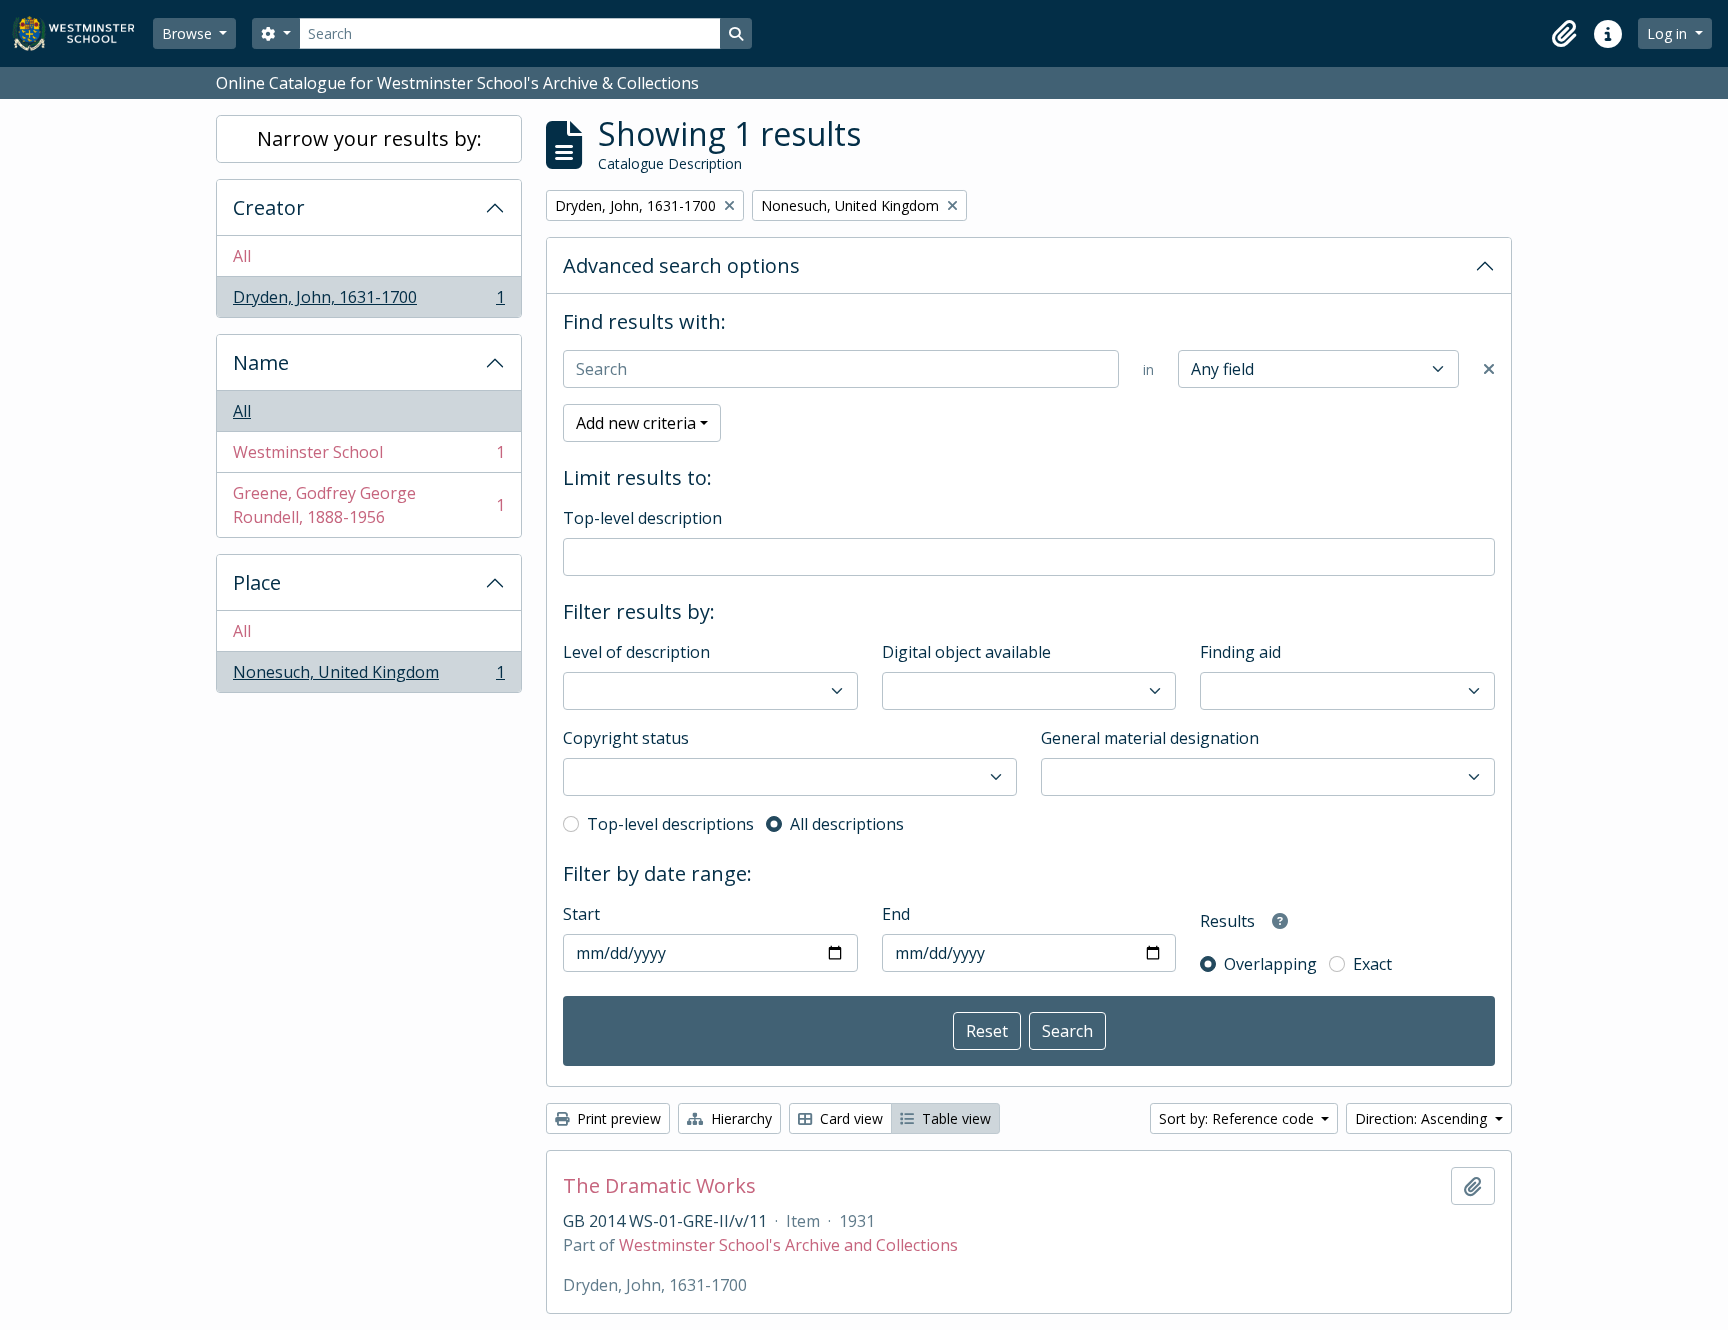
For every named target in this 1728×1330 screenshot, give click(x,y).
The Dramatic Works (659, 1186)
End (896, 914)
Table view (954, 1118)
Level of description (636, 652)
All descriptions (847, 824)
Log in (1669, 33)
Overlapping (1270, 964)
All (242, 256)
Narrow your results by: (369, 138)
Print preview (617, 1118)
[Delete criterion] (1489, 369)
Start (581, 914)
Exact (1372, 964)
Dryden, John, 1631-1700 (368, 301)
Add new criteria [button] (636, 423)
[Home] (82, 33)
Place (257, 582)
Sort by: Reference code (1238, 1118)
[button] (1564, 34)
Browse (189, 33)
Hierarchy (739, 1118)
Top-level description (642, 518)
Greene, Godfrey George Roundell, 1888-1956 (368, 505)
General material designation (1150, 738)
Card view (849, 1118)
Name (261, 362)
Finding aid (1240, 652)
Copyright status (626, 738)
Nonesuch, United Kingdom (368, 676)
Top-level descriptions (670, 824)
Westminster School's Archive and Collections (788, 1245)
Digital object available (966, 652)
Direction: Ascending (1423, 1118)
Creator (269, 207)
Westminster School (368, 457)
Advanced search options (681, 265)
